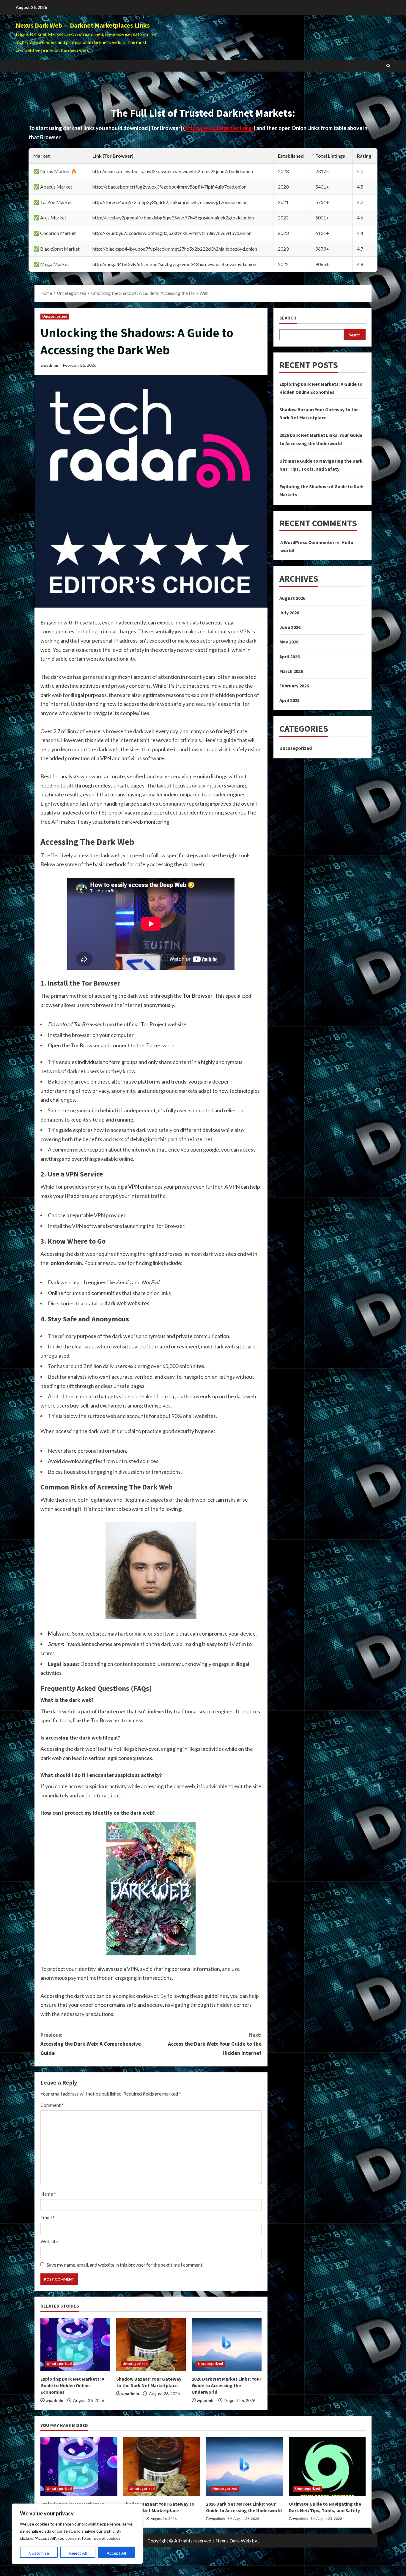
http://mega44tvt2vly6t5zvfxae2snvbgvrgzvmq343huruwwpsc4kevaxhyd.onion (174, 264)
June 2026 (290, 627)
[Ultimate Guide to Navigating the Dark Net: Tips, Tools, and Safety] (327, 2466)
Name (48, 2194)
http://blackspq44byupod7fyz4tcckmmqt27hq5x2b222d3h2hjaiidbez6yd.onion (175, 249)
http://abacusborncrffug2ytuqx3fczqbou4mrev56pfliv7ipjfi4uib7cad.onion (169, 187)
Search (288, 318)
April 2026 (289, 656)
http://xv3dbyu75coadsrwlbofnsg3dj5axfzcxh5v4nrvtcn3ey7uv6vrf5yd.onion (172, 233)
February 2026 (294, 685)
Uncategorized (55, 316)
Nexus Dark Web (233, 2541)
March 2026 (291, 671)
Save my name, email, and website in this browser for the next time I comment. (125, 2265)
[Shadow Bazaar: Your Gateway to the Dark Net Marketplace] (151, 2344)
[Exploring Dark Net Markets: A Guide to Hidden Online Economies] (75, 2344)
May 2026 (289, 642)
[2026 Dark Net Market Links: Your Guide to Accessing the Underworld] (227, 2344)
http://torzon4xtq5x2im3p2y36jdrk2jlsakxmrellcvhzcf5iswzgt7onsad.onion (170, 202)
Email (48, 2217)
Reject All (78, 2553)
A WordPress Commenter (307, 542)
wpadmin (49, 365)
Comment (52, 2105)
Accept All (116, 2553)
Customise (39, 2553)
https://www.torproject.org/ (219, 128)
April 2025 (289, 700)
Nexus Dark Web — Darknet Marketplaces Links (83, 25)
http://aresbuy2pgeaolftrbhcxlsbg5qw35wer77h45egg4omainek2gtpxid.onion (173, 218)
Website (49, 2241)
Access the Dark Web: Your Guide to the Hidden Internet (215, 2044)
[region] (77, 2534)
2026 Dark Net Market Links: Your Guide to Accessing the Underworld (226, 2386)
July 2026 (289, 612)
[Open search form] (388, 66)
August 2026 (292, 598)
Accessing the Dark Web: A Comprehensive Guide (91, 2044)
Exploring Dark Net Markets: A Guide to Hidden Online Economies (72, 2386)
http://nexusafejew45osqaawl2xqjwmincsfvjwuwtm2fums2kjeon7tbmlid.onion (173, 171)
